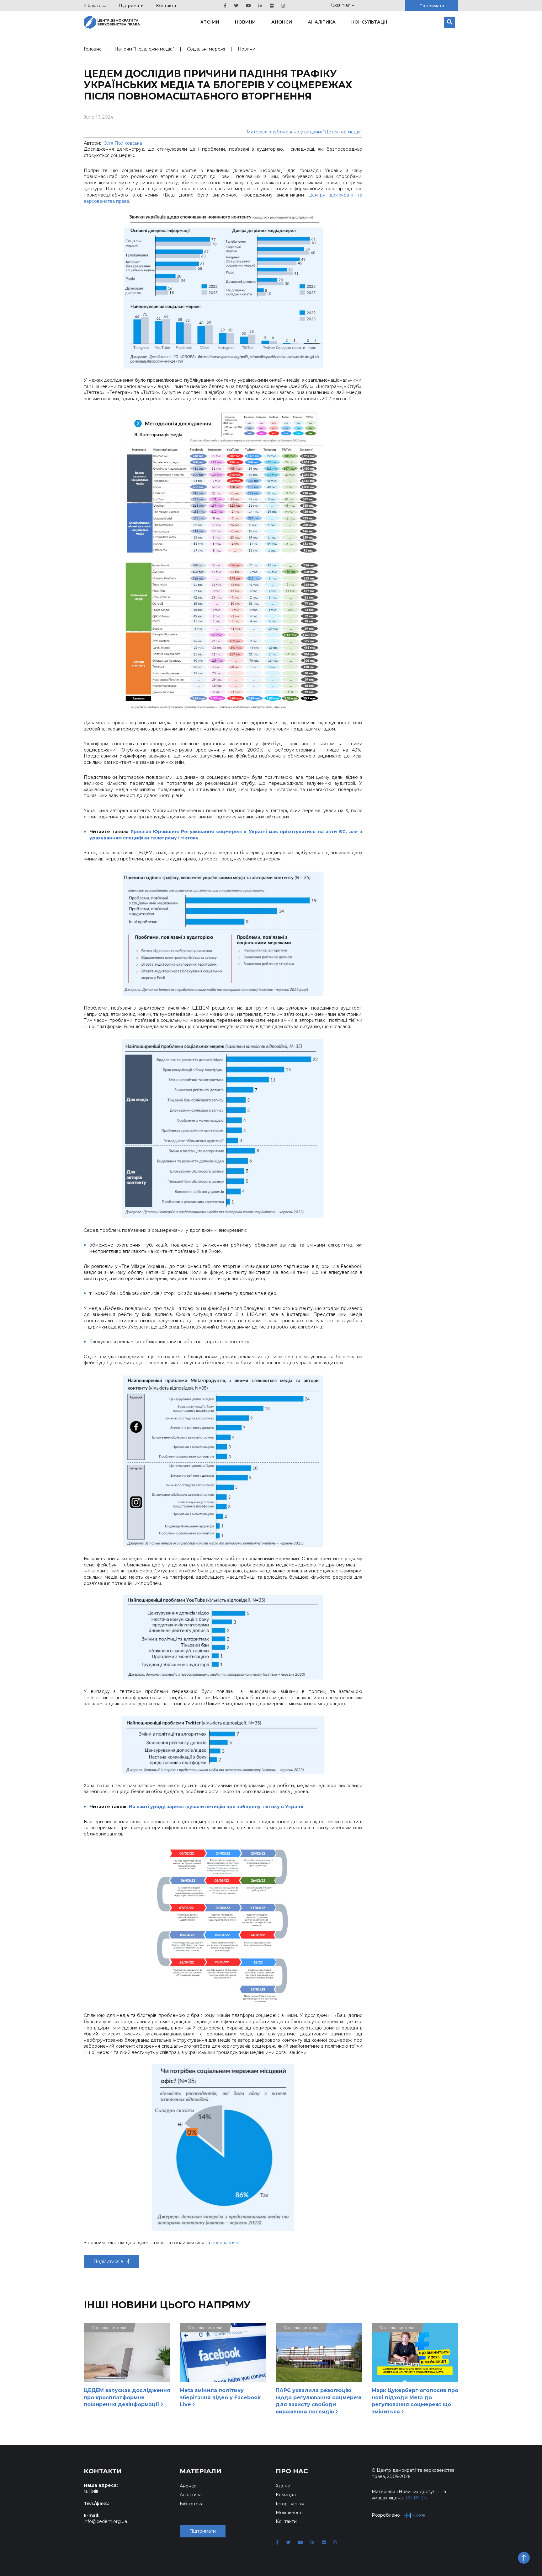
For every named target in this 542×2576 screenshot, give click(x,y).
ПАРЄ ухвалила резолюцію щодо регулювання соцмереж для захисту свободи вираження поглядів (319, 2401)
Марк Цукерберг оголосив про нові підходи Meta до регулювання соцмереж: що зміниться (415, 2401)
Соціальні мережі (206, 49)
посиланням (225, 2243)
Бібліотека (95, 5)
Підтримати (131, 5)
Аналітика (322, 22)
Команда (286, 2495)
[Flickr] (272, 6)
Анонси (282, 22)
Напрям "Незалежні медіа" (144, 49)
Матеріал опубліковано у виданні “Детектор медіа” (304, 132)
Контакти (166, 5)
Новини (245, 22)
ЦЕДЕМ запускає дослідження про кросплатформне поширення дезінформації (127, 2397)
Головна (93, 49)
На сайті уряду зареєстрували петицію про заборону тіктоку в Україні (216, 1807)
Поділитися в (109, 2261)
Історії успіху (290, 2504)
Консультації (369, 22)
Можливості (289, 2513)
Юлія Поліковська (122, 143)
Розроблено (386, 2515)
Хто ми (210, 22)
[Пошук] (450, 22)
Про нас (292, 2471)
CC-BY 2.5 (416, 2498)
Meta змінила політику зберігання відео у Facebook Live (220, 2397)
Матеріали (201, 2471)
